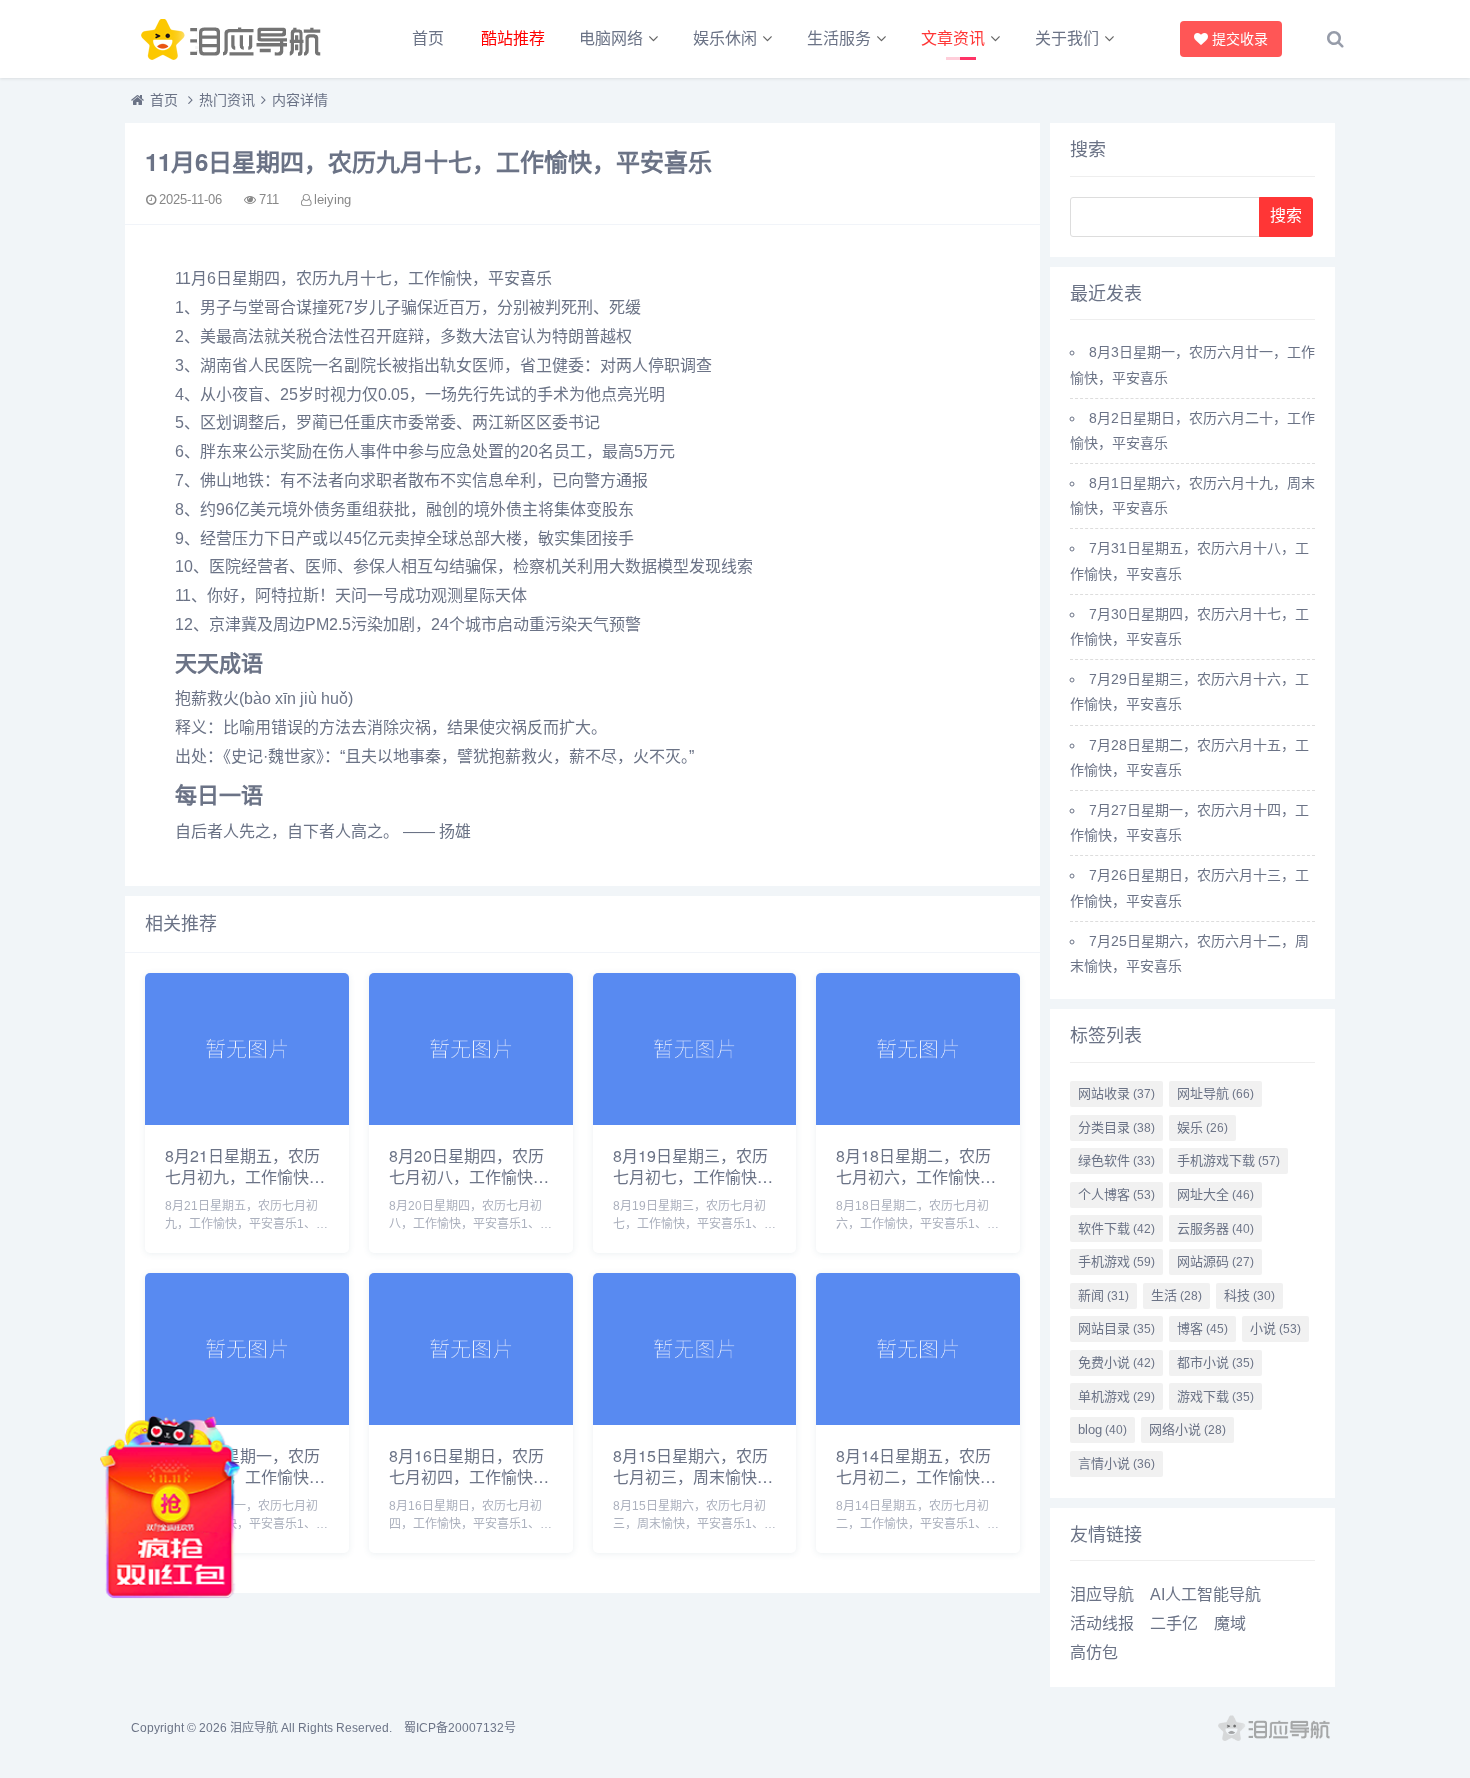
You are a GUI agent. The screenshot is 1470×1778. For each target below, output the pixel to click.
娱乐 (1202, 1127)
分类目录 (1116, 1127)
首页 (428, 38)
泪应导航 (1102, 1594)
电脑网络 (611, 38)
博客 (1202, 1328)
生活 (1176, 1295)
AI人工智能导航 (1205, 1594)
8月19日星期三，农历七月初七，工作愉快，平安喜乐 (693, 1176)
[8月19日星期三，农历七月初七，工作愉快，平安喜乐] (695, 1119)
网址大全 (1215, 1194)
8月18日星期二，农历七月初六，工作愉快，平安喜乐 (916, 1176)
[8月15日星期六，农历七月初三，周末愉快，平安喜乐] (695, 1419)
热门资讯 (227, 100)
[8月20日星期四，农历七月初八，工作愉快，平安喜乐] (471, 1119)
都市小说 (1215, 1362)
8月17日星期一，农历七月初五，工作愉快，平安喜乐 (245, 1476)
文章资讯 (953, 38)
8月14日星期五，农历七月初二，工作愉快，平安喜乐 (916, 1476)
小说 (1275, 1328)
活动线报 (1102, 1623)
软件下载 (1116, 1228)
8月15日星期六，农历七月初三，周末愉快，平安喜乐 (693, 1476)
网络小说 (1187, 1429)
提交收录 (1240, 38)
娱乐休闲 (725, 38)
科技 (1249, 1295)
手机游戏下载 (1228, 1160)
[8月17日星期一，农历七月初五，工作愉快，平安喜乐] (247, 1419)
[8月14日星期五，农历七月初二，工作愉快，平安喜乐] (918, 1419)
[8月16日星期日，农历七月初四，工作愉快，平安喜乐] (471, 1419)
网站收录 (1116, 1093)
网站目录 (1116, 1328)
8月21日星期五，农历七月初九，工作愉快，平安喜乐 (245, 1176)
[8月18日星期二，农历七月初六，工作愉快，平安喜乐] (918, 1119)
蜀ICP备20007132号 (460, 1728)
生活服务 (839, 38)
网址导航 (1215, 1093)
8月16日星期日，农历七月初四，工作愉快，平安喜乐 (469, 1476)
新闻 (1103, 1295)
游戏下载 (1215, 1396)
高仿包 (1094, 1652)
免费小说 (1116, 1362)
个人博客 (1116, 1194)
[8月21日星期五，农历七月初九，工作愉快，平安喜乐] (247, 1119)
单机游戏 (1116, 1396)
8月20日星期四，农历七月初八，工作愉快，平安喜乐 (469, 1176)
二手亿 (1174, 1623)
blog (1102, 1429)
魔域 (1230, 1623)
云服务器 (1215, 1228)
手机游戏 (1116, 1261)
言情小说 (1116, 1463)
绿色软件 (1116, 1160)
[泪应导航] (235, 39)
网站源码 (1215, 1261)
